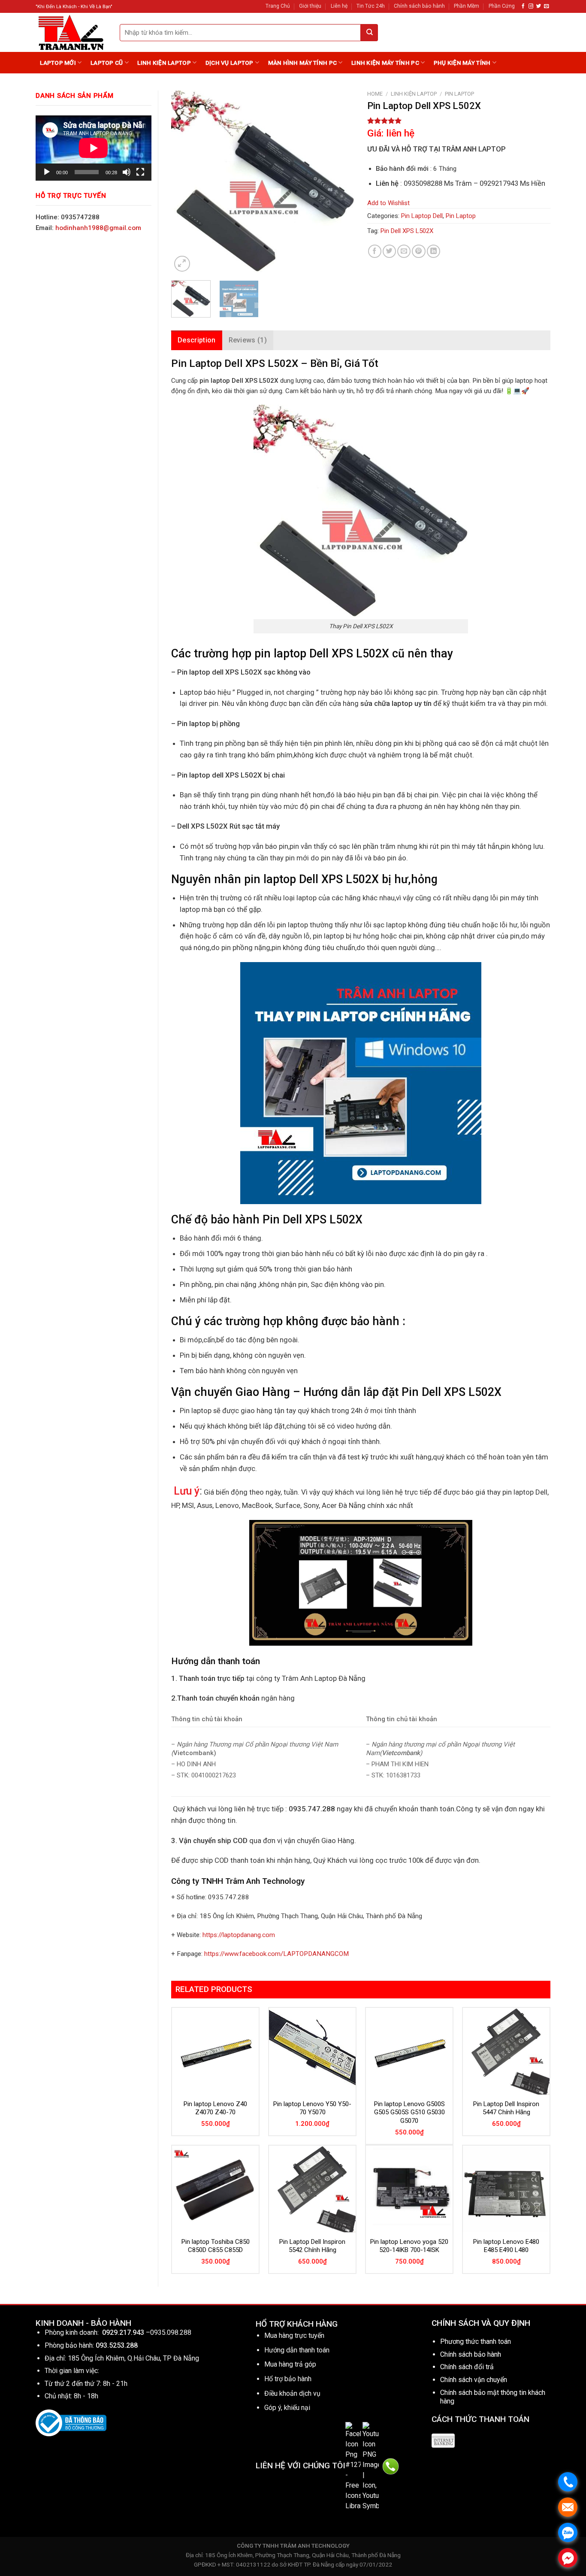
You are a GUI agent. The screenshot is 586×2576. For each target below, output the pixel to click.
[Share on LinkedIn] (433, 251)
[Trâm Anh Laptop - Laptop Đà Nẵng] (71, 32)
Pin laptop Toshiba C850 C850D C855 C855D (216, 2246)
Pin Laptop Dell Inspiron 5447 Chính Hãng (506, 2108)
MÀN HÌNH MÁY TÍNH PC (302, 63)
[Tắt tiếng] (127, 172)
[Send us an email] (546, 6)
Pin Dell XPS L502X (407, 231)
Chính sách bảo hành (419, 6)
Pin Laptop (459, 94)
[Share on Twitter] (389, 251)
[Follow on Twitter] (539, 6)
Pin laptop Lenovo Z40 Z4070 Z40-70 (215, 2108)
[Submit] (369, 33)
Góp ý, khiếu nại (287, 2408)
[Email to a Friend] (404, 251)
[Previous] (186, 182)
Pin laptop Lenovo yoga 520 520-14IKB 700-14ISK (409, 2246)
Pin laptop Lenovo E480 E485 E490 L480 (506, 2246)
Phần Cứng (502, 6)
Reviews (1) (248, 340)
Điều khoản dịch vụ (292, 2393)
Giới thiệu (310, 6)
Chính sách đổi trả (467, 2367)
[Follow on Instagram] (531, 6)
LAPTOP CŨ (107, 63)
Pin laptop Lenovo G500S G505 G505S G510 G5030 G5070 (409, 2112)
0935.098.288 (171, 2332)
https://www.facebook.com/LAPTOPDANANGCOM (276, 1954)
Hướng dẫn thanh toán (297, 2350)
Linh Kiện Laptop (164, 63)
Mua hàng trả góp (290, 2364)
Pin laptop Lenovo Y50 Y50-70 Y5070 (312, 2108)
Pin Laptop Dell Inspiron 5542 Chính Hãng (312, 2246)
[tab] (197, 340)
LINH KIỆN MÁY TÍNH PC (385, 63)
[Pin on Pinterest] (418, 251)
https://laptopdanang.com (239, 1935)
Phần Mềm (467, 6)
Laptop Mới (58, 63)
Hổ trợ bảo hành (288, 2379)
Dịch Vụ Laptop (230, 63)
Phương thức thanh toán (476, 2341)
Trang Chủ (278, 6)
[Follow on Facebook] (523, 6)
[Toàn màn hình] (140, 172)
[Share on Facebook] (375, 251)
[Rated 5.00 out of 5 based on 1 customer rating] (459, 121)
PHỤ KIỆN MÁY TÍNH (462, 63)
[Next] (340, 182)
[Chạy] (47, 172)
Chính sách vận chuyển (474, 2380)
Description (197, 340)
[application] (94, 148)
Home (375, 94)
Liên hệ (339, 6)
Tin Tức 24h (371, 6)
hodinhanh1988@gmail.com (98, 228)
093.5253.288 (117, 2345)
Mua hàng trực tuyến (294, 2335)
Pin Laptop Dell (422, 216)
